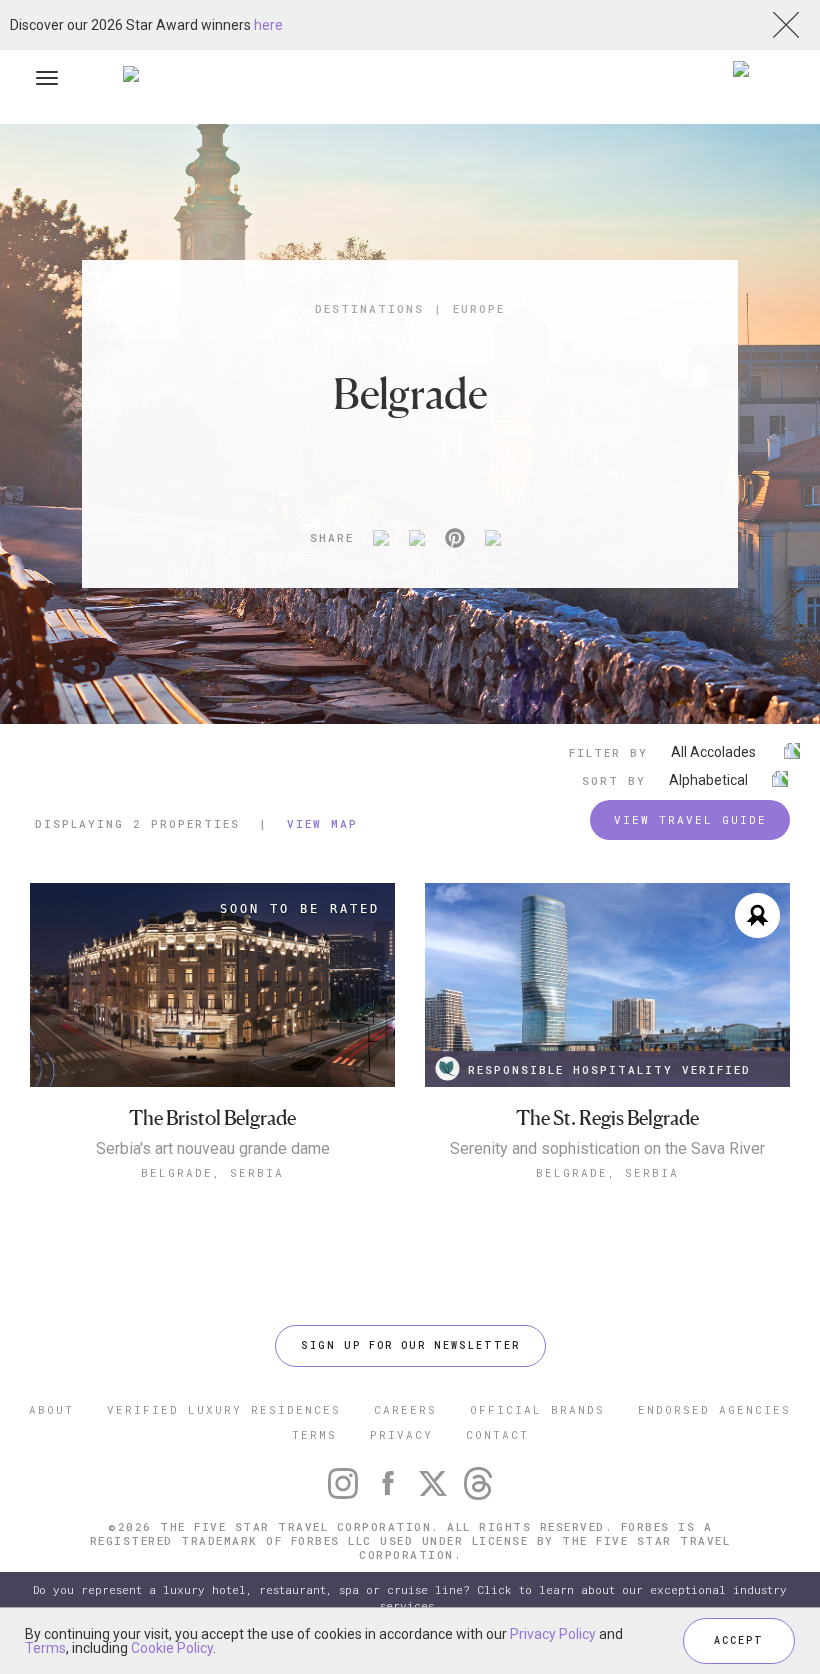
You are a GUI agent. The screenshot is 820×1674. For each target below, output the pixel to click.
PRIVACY (401, 1434)
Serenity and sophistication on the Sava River (607, 1149)
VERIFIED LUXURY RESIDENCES (224, 1409)
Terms (45, 1648)
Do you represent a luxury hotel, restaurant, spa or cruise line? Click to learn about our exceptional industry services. (410, 1597)
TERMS (314, 1434)
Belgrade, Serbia (212, 1172)
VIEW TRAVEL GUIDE (690, 819)
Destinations (369, 308)
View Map (322, 823)
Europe (479, 308)
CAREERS (405, 1409)
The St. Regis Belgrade (607, 1118)
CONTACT (497, 1434)
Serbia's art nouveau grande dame (213, 1149)
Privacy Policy (553, 1634)
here (268, 25)
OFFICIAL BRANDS (537, 1409)
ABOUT (51, 1409)
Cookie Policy (172, 1648)
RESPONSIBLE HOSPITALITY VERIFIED (609, 1069)
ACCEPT (739, 1640)
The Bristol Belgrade (212, 1118)
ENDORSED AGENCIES (714, 1409)
